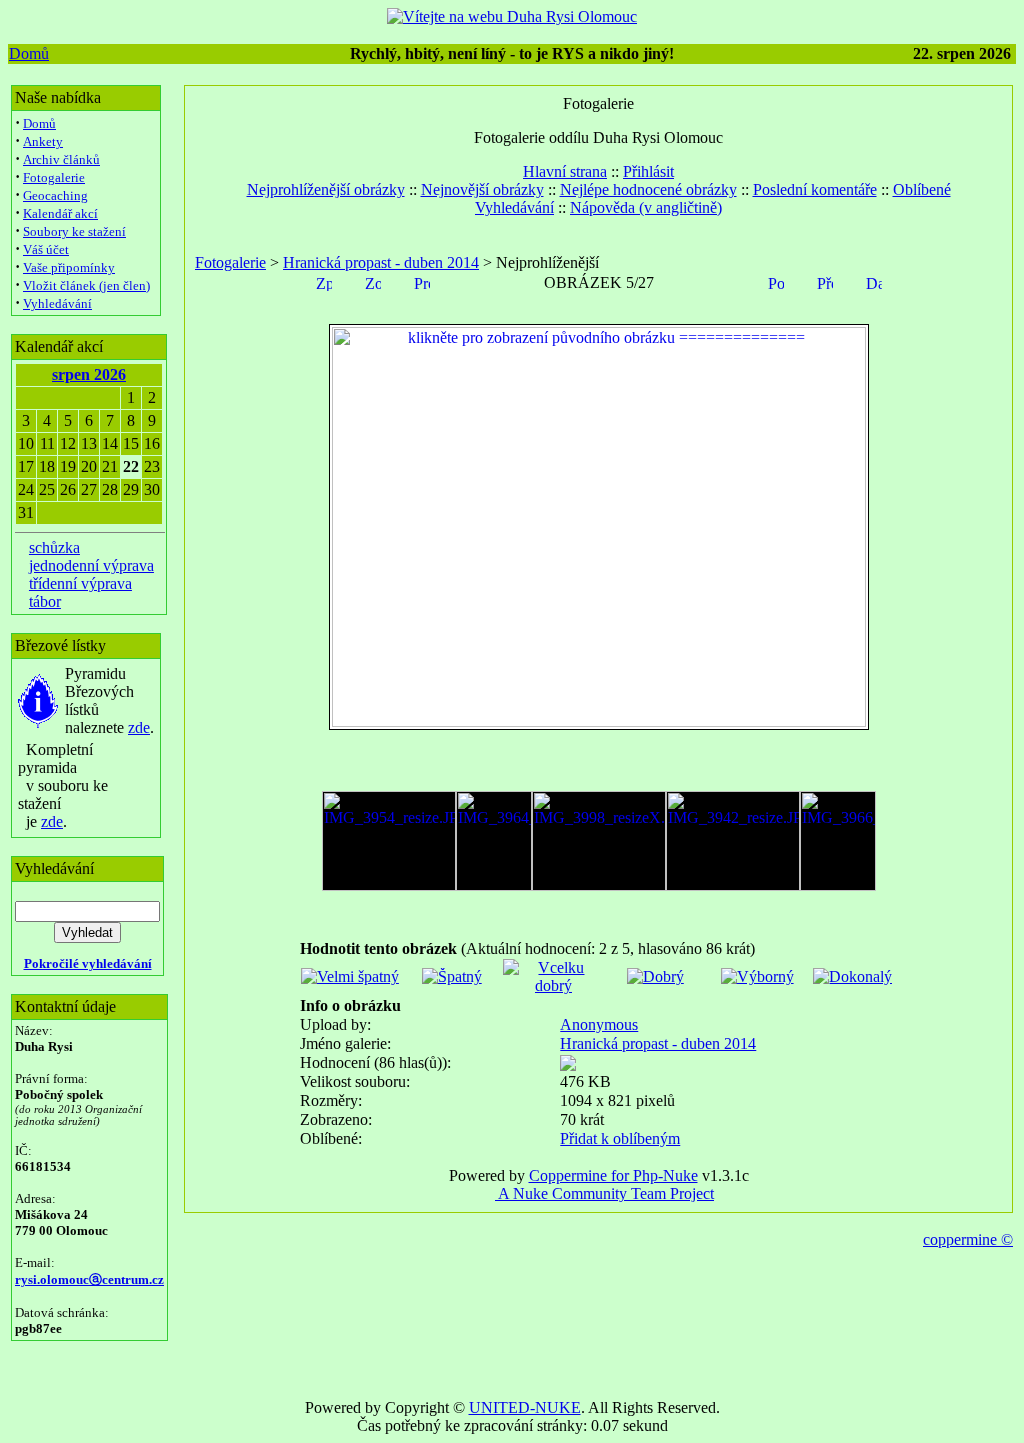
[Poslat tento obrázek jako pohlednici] (776, 281)
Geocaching (55, 195)
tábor (45, 601)
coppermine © (968, 1239)
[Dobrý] (655, 976)
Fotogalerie (54, 177)
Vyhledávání (57, 303)
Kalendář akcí (60, 213)
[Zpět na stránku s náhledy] (324, 281)
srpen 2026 (89, 374)
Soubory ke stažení (74, 231)
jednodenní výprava (91, 565)
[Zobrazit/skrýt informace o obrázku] (373, 281)
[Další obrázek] (874, 281)
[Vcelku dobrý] (553, 985)
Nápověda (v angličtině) (646, 207)
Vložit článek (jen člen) (86, 285)
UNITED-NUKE (525, 1407)
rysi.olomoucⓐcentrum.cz (89, 1279)
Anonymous (599, 1024)
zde (139, 727)
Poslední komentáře (815, 189)
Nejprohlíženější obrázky (326, 189)
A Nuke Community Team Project (604, 1193)
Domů (29, 53)
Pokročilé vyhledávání (88, 963)
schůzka (54, 547)
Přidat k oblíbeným (620, 1138)
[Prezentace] (422, 281)
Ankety (43, 141)
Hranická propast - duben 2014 (381, 262)
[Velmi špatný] (350, 976)
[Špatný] (452, 976)
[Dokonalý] (852, 976)
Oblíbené (922, 189)
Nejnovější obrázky (482, 189)
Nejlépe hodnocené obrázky (648, 189)
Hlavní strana (565, 171)
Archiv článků (61, 159)
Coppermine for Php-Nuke (613, 1175)
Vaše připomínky (69, 267)
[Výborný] (757, 976)
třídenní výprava (80, 583)
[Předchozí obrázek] (825, 281)
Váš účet (46, 249)
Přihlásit (648, 171)
